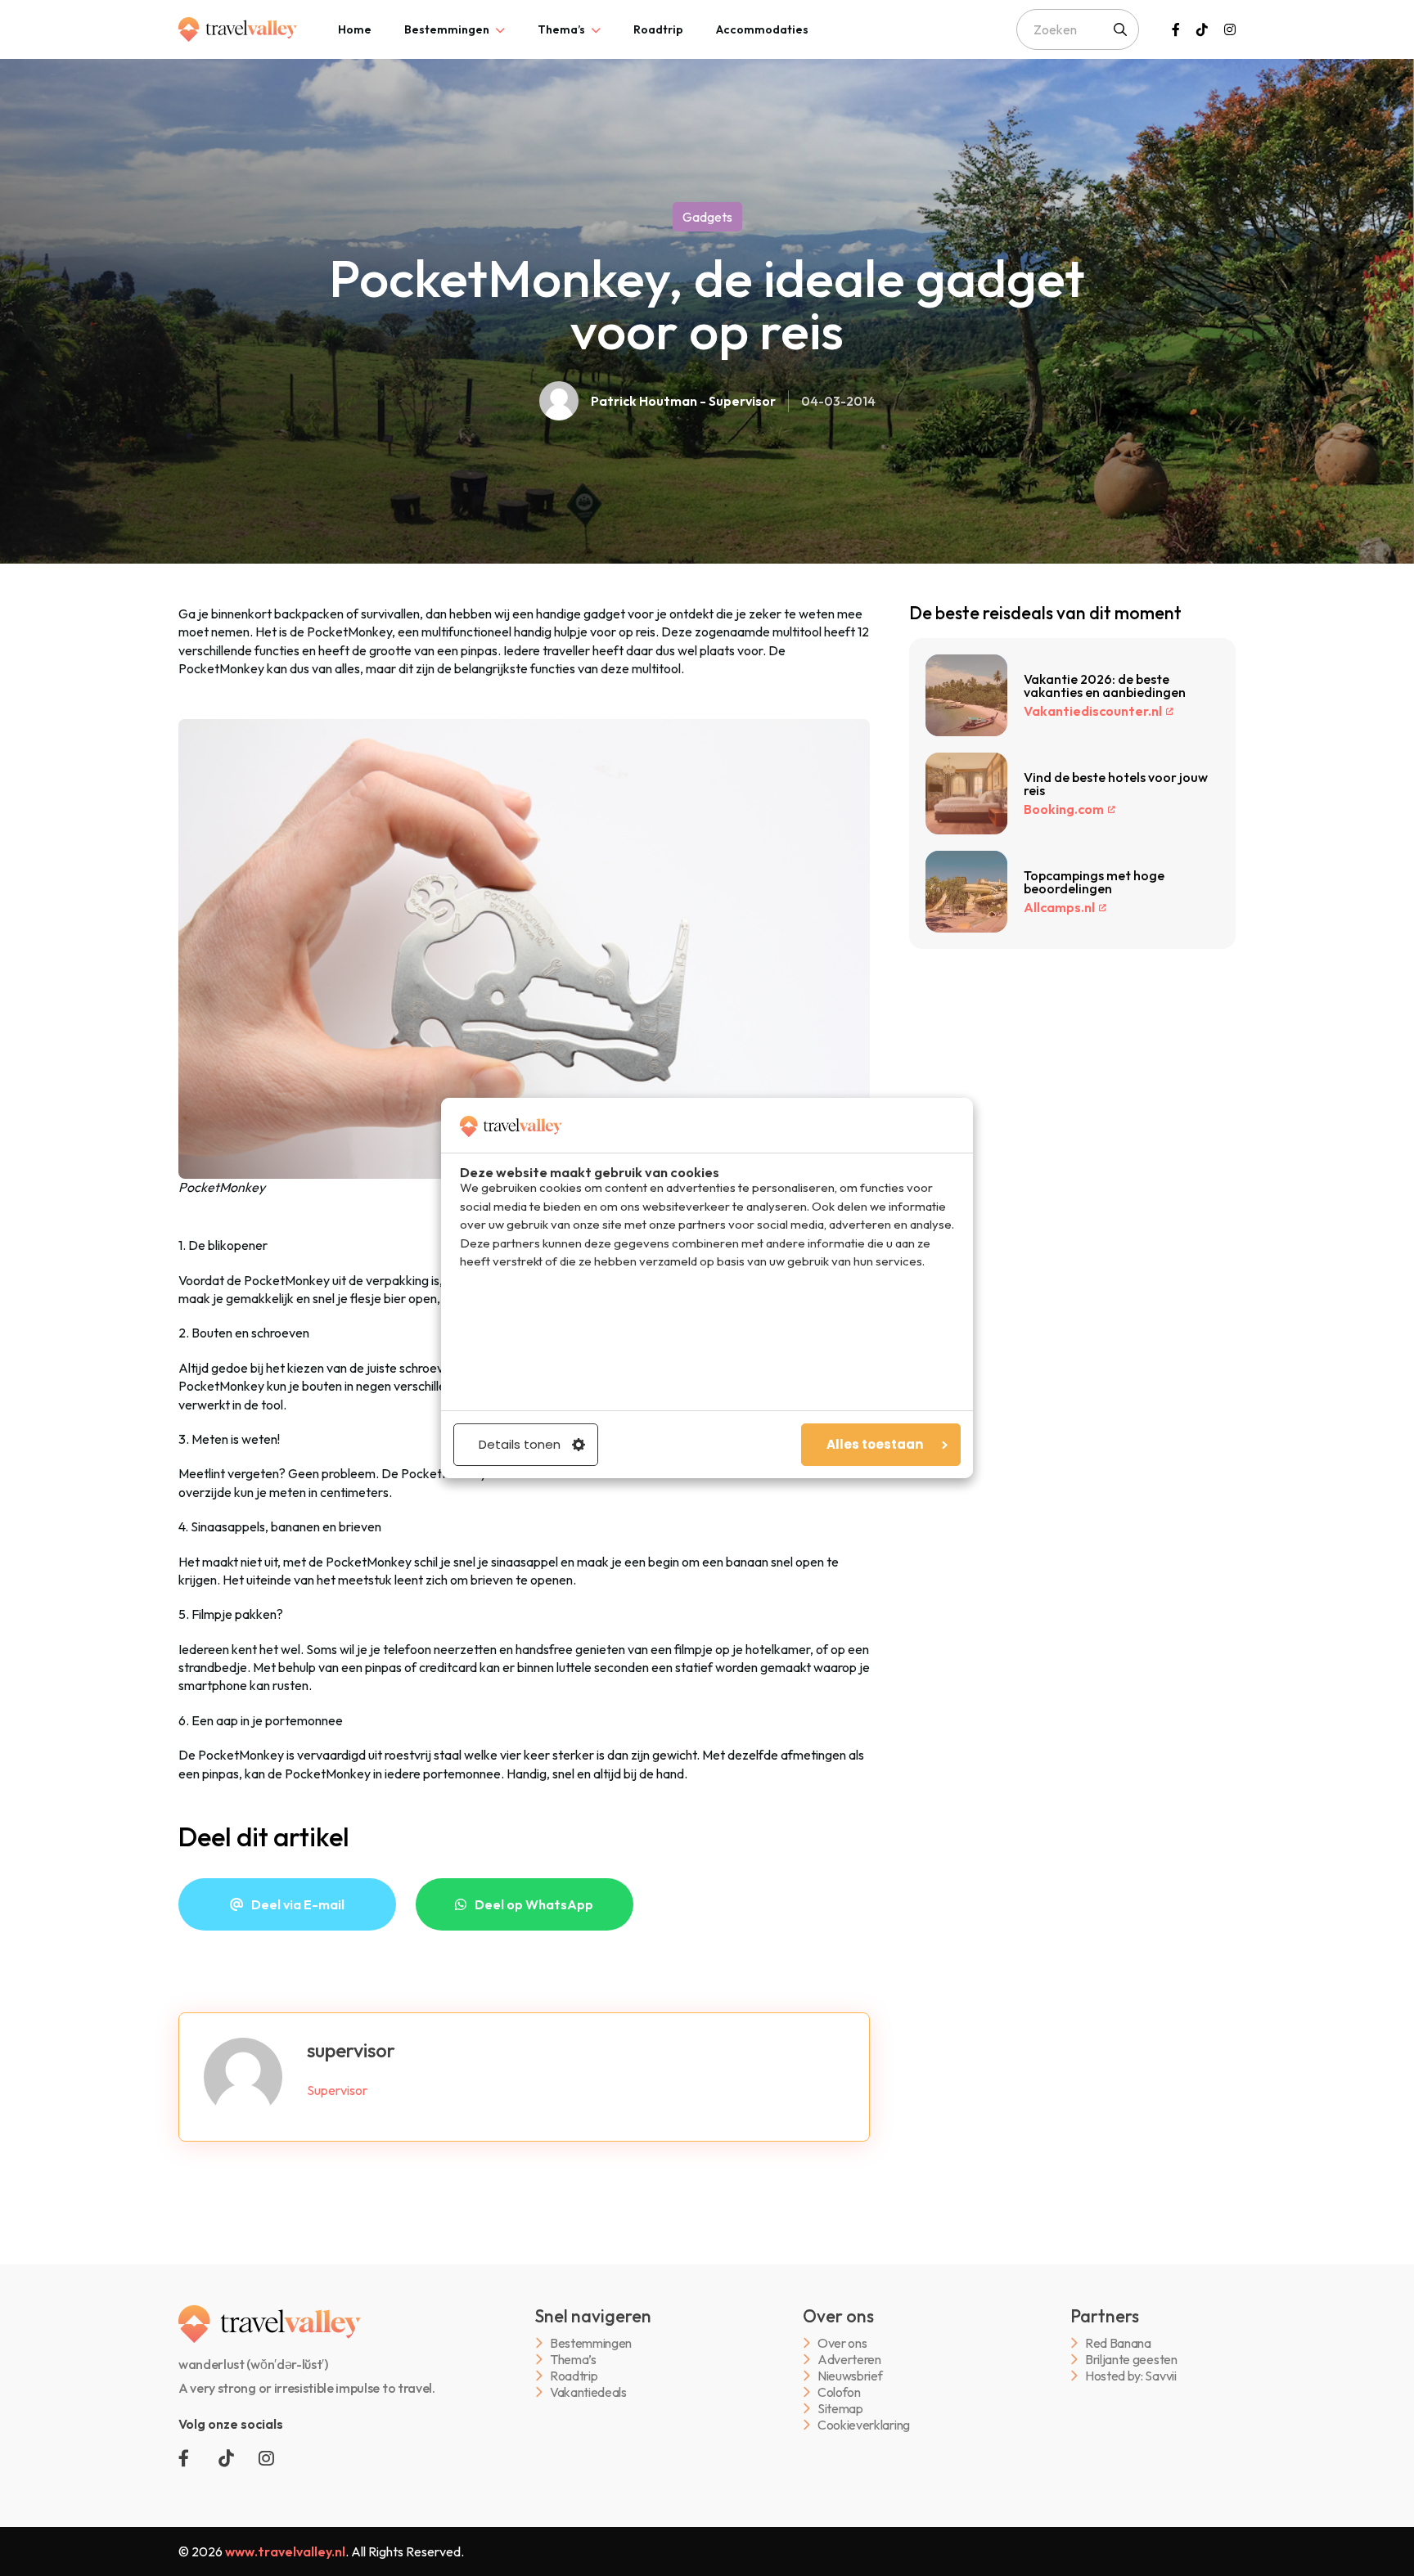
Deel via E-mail (298, 1904)
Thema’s (561, 29)
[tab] (355, 29)
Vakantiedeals (588, 2392)
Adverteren (849, 2360)
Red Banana (1118, 2343)
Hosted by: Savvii (1131, 2376)
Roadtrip (658, 29)
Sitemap (840, 2409)
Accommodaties (762, 29)
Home (355, 29)
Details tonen (520, 1444)
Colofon (839, 2392)
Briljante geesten (1131, 2360)
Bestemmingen (447, 29)
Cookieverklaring (864, 2425)
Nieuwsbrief (850, 2376)
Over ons (842, 2343)
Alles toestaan (875, 1444)
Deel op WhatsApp (534, 1904)
